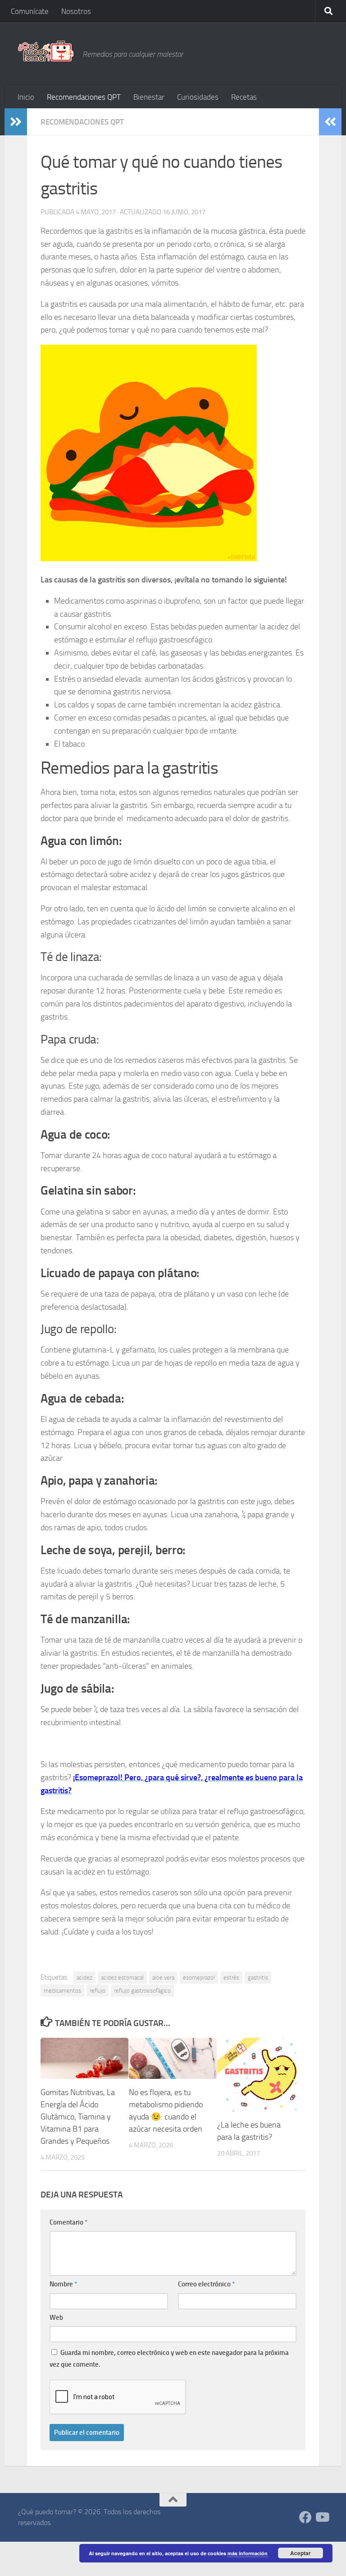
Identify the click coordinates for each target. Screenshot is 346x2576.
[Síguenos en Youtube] (322, 2517)
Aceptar (300, 2553)
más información (248, 2553)
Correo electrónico (206, 2284)
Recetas (244, 97)
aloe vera (163, 1978)
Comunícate (30, 11)
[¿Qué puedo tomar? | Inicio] (46, 51)
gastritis (258, 1978)
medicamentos (62, 1991)
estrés (231, 1978)
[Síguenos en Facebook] (305, 2517)
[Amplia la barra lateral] (16, 122)
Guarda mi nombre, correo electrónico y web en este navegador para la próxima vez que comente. (169, 2359)
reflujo (98, 1991)
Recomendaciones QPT (84, 97)
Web (56, 2317)
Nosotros (76, 11)
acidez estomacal (122, 1978)
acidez (84, 1978)
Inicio (26, 97)
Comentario (68, 2222)
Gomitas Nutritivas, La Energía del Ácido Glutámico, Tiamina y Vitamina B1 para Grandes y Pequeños (78, 2117)
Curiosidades (198, 97)
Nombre (63, 2284)
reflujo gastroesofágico (142, 1991)
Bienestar (149, 97)
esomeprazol (199, 1978)
